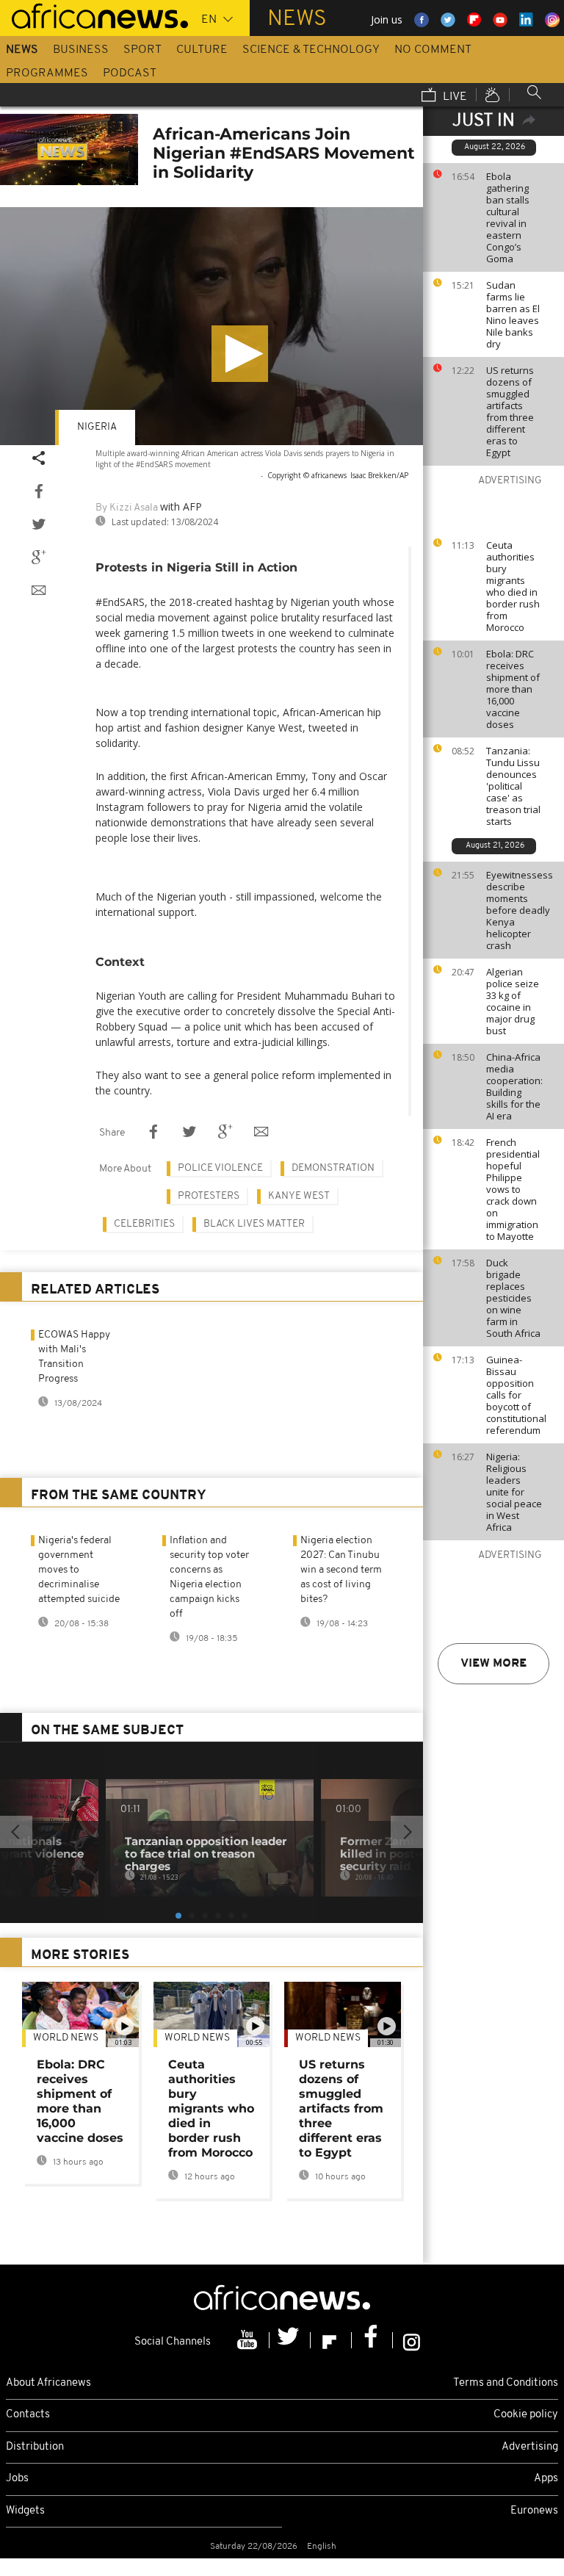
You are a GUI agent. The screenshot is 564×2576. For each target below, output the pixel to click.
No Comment (433, 50)
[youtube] (249, 2340)
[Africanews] (94, 15)
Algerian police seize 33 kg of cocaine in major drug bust (513, 1001)
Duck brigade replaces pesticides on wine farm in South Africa (513, 1298)
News (22, 50)
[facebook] (372, 2340)
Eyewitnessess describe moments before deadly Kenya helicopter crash (520, 910)
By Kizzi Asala (127, 508)
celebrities (144, 1224)
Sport (142, 50)
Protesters (209, 1196)
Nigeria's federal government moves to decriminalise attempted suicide (79, 1570)
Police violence (220, 1168)
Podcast (130, 73)
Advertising (530, 2447)
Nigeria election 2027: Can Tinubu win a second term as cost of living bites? (341, 1570)
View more (493, 1664)
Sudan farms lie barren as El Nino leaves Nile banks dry (513, 314)
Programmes (47, 73)
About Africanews (48, 2383)
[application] (211, 326)
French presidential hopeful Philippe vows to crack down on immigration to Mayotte (513, 1189)
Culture (202, 50)
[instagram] (412, 2340)
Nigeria (97, 427)
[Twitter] (290, 2340)
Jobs (17, 2479)
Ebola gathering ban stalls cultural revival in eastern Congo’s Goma (508, 217)
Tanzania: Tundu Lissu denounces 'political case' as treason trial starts (513, 786)
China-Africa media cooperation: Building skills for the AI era (514, 1086)
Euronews (534, 2511)
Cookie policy (526, 2415)
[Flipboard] (331, 2340)
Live (453, 97)
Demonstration (333, 1168)
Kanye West (299, 1196)
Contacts (28, 2415)
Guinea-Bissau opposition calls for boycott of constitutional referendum (516, 1395)
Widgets (25, 2511)
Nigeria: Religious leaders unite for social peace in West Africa (514, 1492)
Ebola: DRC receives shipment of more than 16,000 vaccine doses (513, 689)
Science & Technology (311, 50)
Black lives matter (254, 1224)
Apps (546, 2479)
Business (81, 50)
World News (66, 2038)
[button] (240, 354)
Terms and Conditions (506, 2383)
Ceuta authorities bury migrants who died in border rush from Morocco (513, 586)
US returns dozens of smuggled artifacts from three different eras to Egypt (510, 411)
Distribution (35, 2447)
